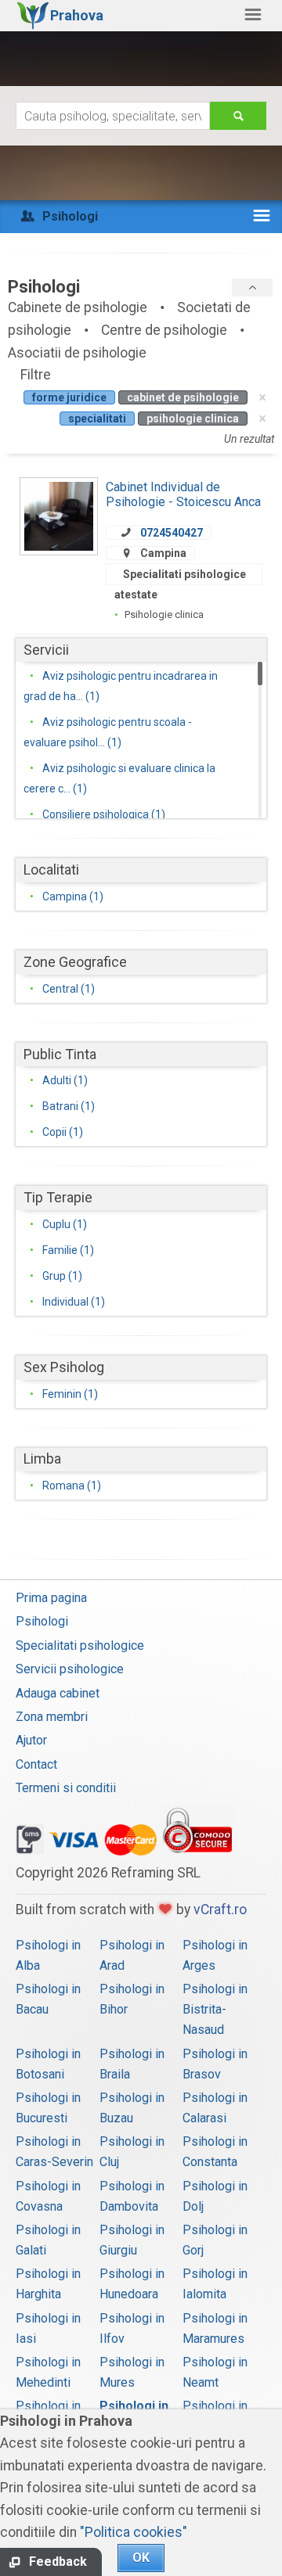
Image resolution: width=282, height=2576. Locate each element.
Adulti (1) (65, 1080)
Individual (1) (74, 1302)
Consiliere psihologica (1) (104, 814)
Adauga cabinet (58, 1693)
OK (141, 2558)
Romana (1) (72, 1486)
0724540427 (172, 533)
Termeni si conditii (66, 1788)
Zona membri (52, 1717)
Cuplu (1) (65, 1224)
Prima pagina (51, 1598)
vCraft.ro (220, 1910)
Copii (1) (63, 1132)
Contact (36, 1764)
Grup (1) (62, 1276)
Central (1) (69, 989)
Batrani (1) (69, 1106)
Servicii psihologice (70, 1669)
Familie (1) (68, 1250)
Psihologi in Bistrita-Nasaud (215, 2009)
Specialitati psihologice (80, 1645)
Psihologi (42, 1621)
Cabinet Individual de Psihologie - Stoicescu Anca (183, 494)
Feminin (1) (70, 1394)
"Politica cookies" (134, 2532)
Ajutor (31, 1740)
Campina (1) (73, 896)
